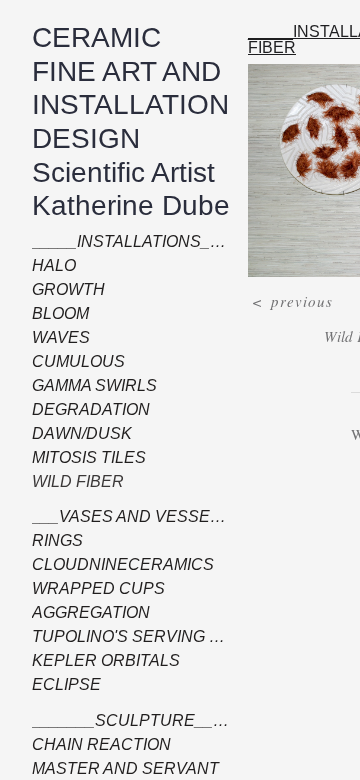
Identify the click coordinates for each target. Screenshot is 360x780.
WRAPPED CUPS (86, 589)
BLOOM (58, 314)
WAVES (55, 338)
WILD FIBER (71, 482)
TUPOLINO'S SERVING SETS (124, 637)
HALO (51, 266)
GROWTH (63, 290)
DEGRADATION (83, 410)
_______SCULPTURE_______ (114, 721)
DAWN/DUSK (76, 434)
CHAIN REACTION (90, 745)
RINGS (53, 541)
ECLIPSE (59, 685)
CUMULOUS (73, 362)
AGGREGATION (83, 613)
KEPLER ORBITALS (93, 661)
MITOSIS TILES (80, 458)
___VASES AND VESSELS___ (119, 517)
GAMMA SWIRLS (86, 386)
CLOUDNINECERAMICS (108, 565)
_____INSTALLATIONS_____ (115, 242)
